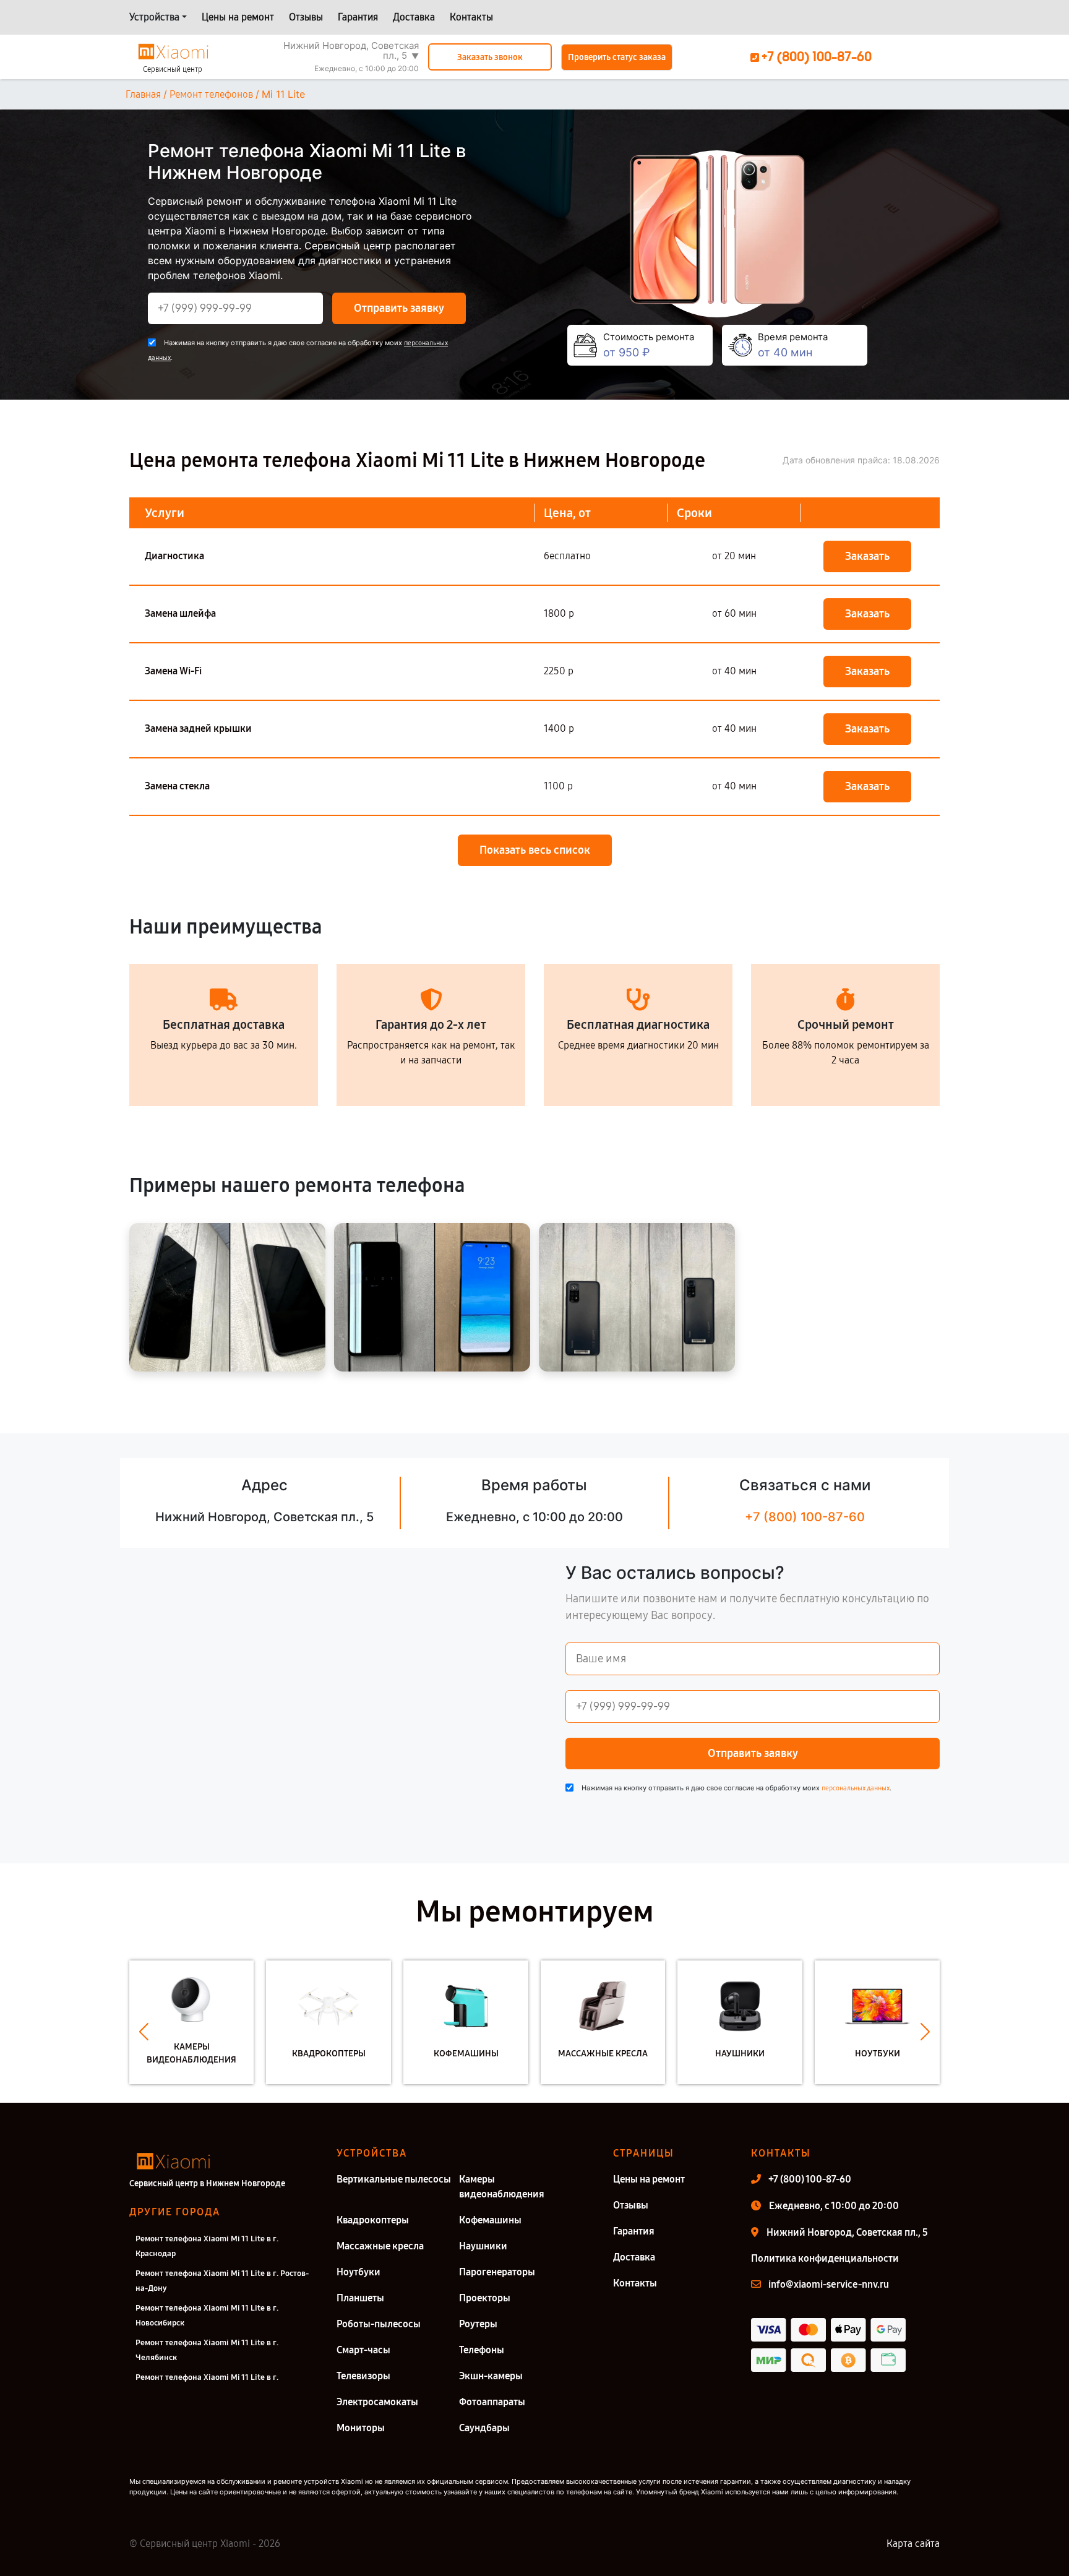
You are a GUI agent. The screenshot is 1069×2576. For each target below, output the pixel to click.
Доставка (414, 17)
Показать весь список (535, 850)
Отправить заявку (399, 308)
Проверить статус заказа (617, 57)
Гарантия (358, 17)
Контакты (471, 17)
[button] (144, 2032)
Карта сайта (913, 2544)
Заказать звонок (490, 57)
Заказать (867, 556)
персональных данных (856, 1788)
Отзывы (306, 17)
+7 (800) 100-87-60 (805, 1517)
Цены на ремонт (238, 17)
